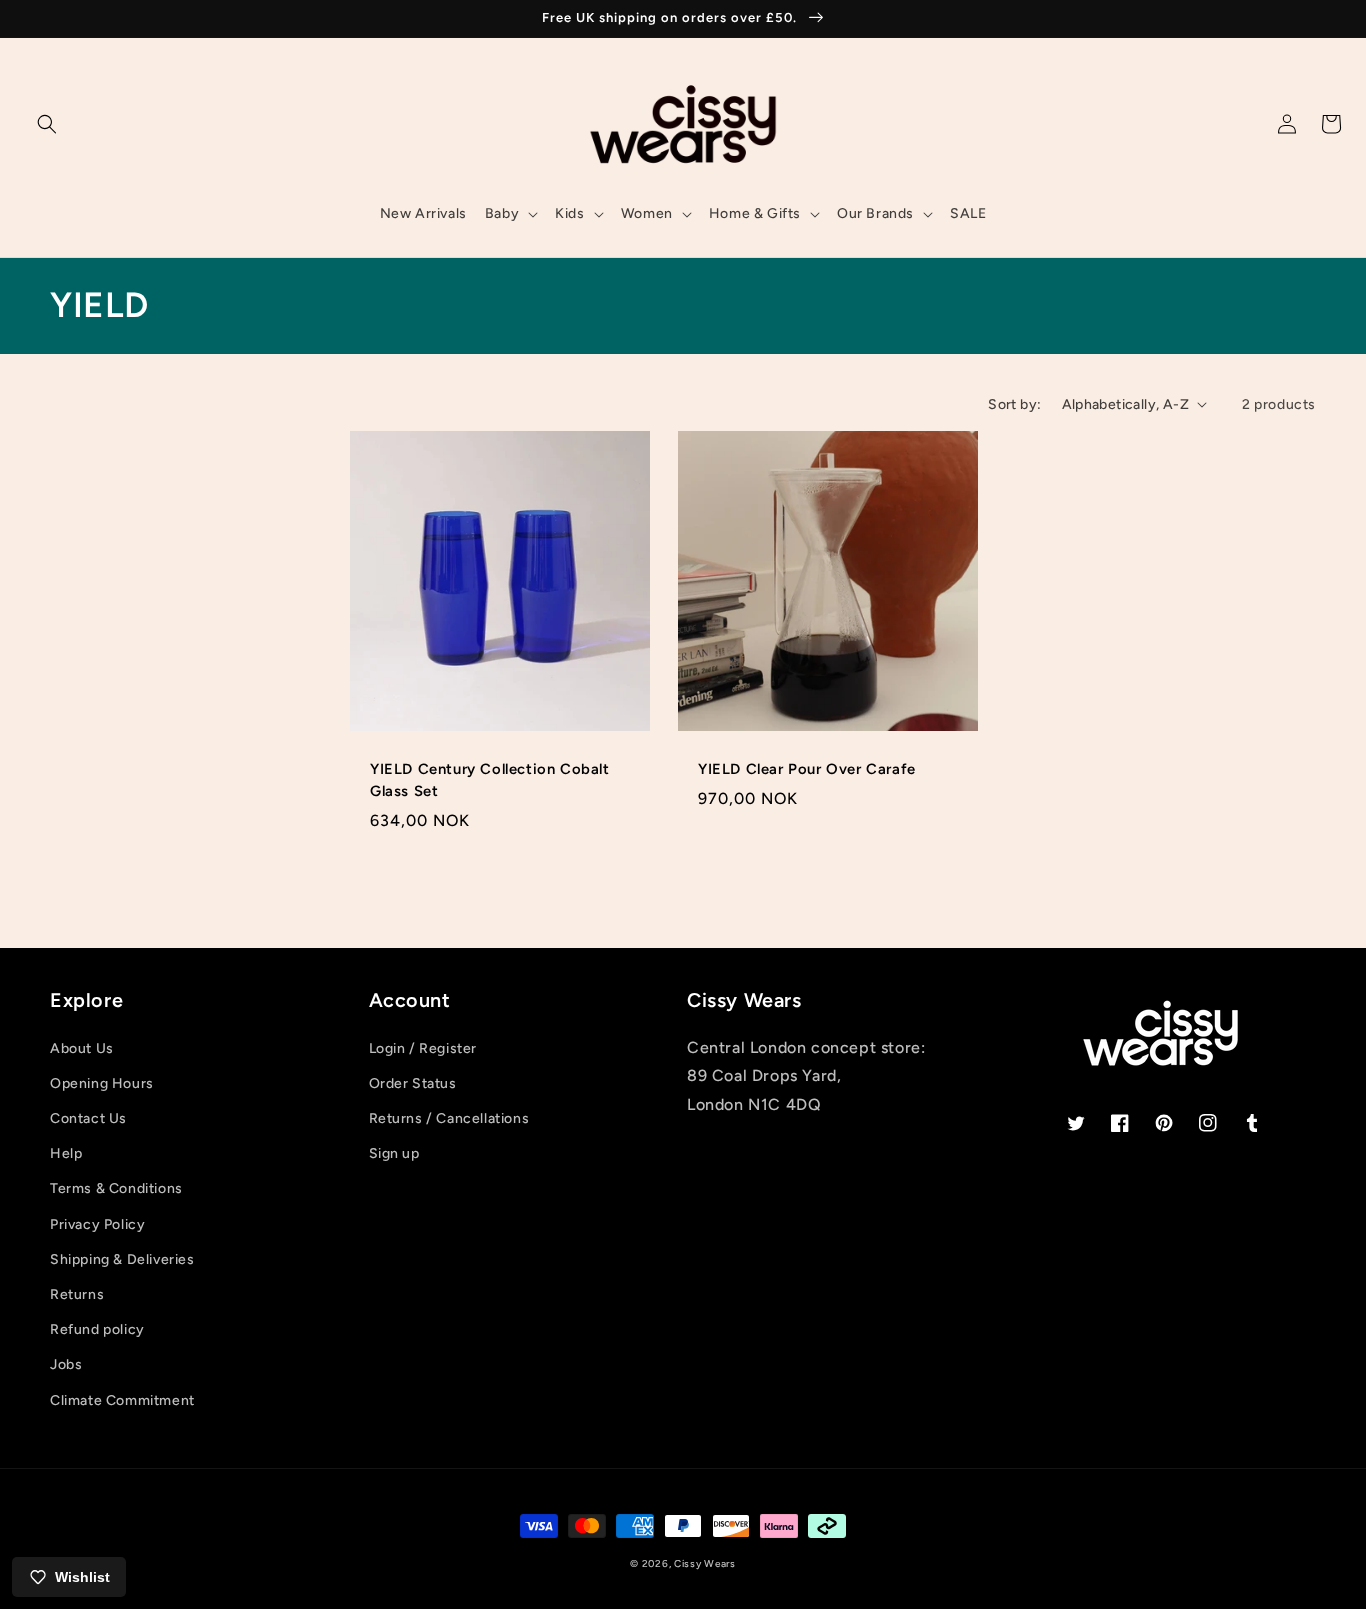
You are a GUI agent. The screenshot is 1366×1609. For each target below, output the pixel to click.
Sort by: (1014, 404)
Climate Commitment (122, 1400)
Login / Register (423, 1048)
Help (66, 1153)
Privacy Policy (97, 1224)
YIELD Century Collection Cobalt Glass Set (490, 780)
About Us (82, 1048)
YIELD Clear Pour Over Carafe (807, 769)
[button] (47, 124)
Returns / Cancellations (449, 1118)
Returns (77, 1294)
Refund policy (97, 1329)
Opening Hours (102, 1083)
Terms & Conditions (116, 1188)
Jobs (66, 1364)
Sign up (394, 1153)
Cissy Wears (705, 1563)
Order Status (413, 1083)
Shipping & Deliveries (122, 1259)
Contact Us (88, 1118)
